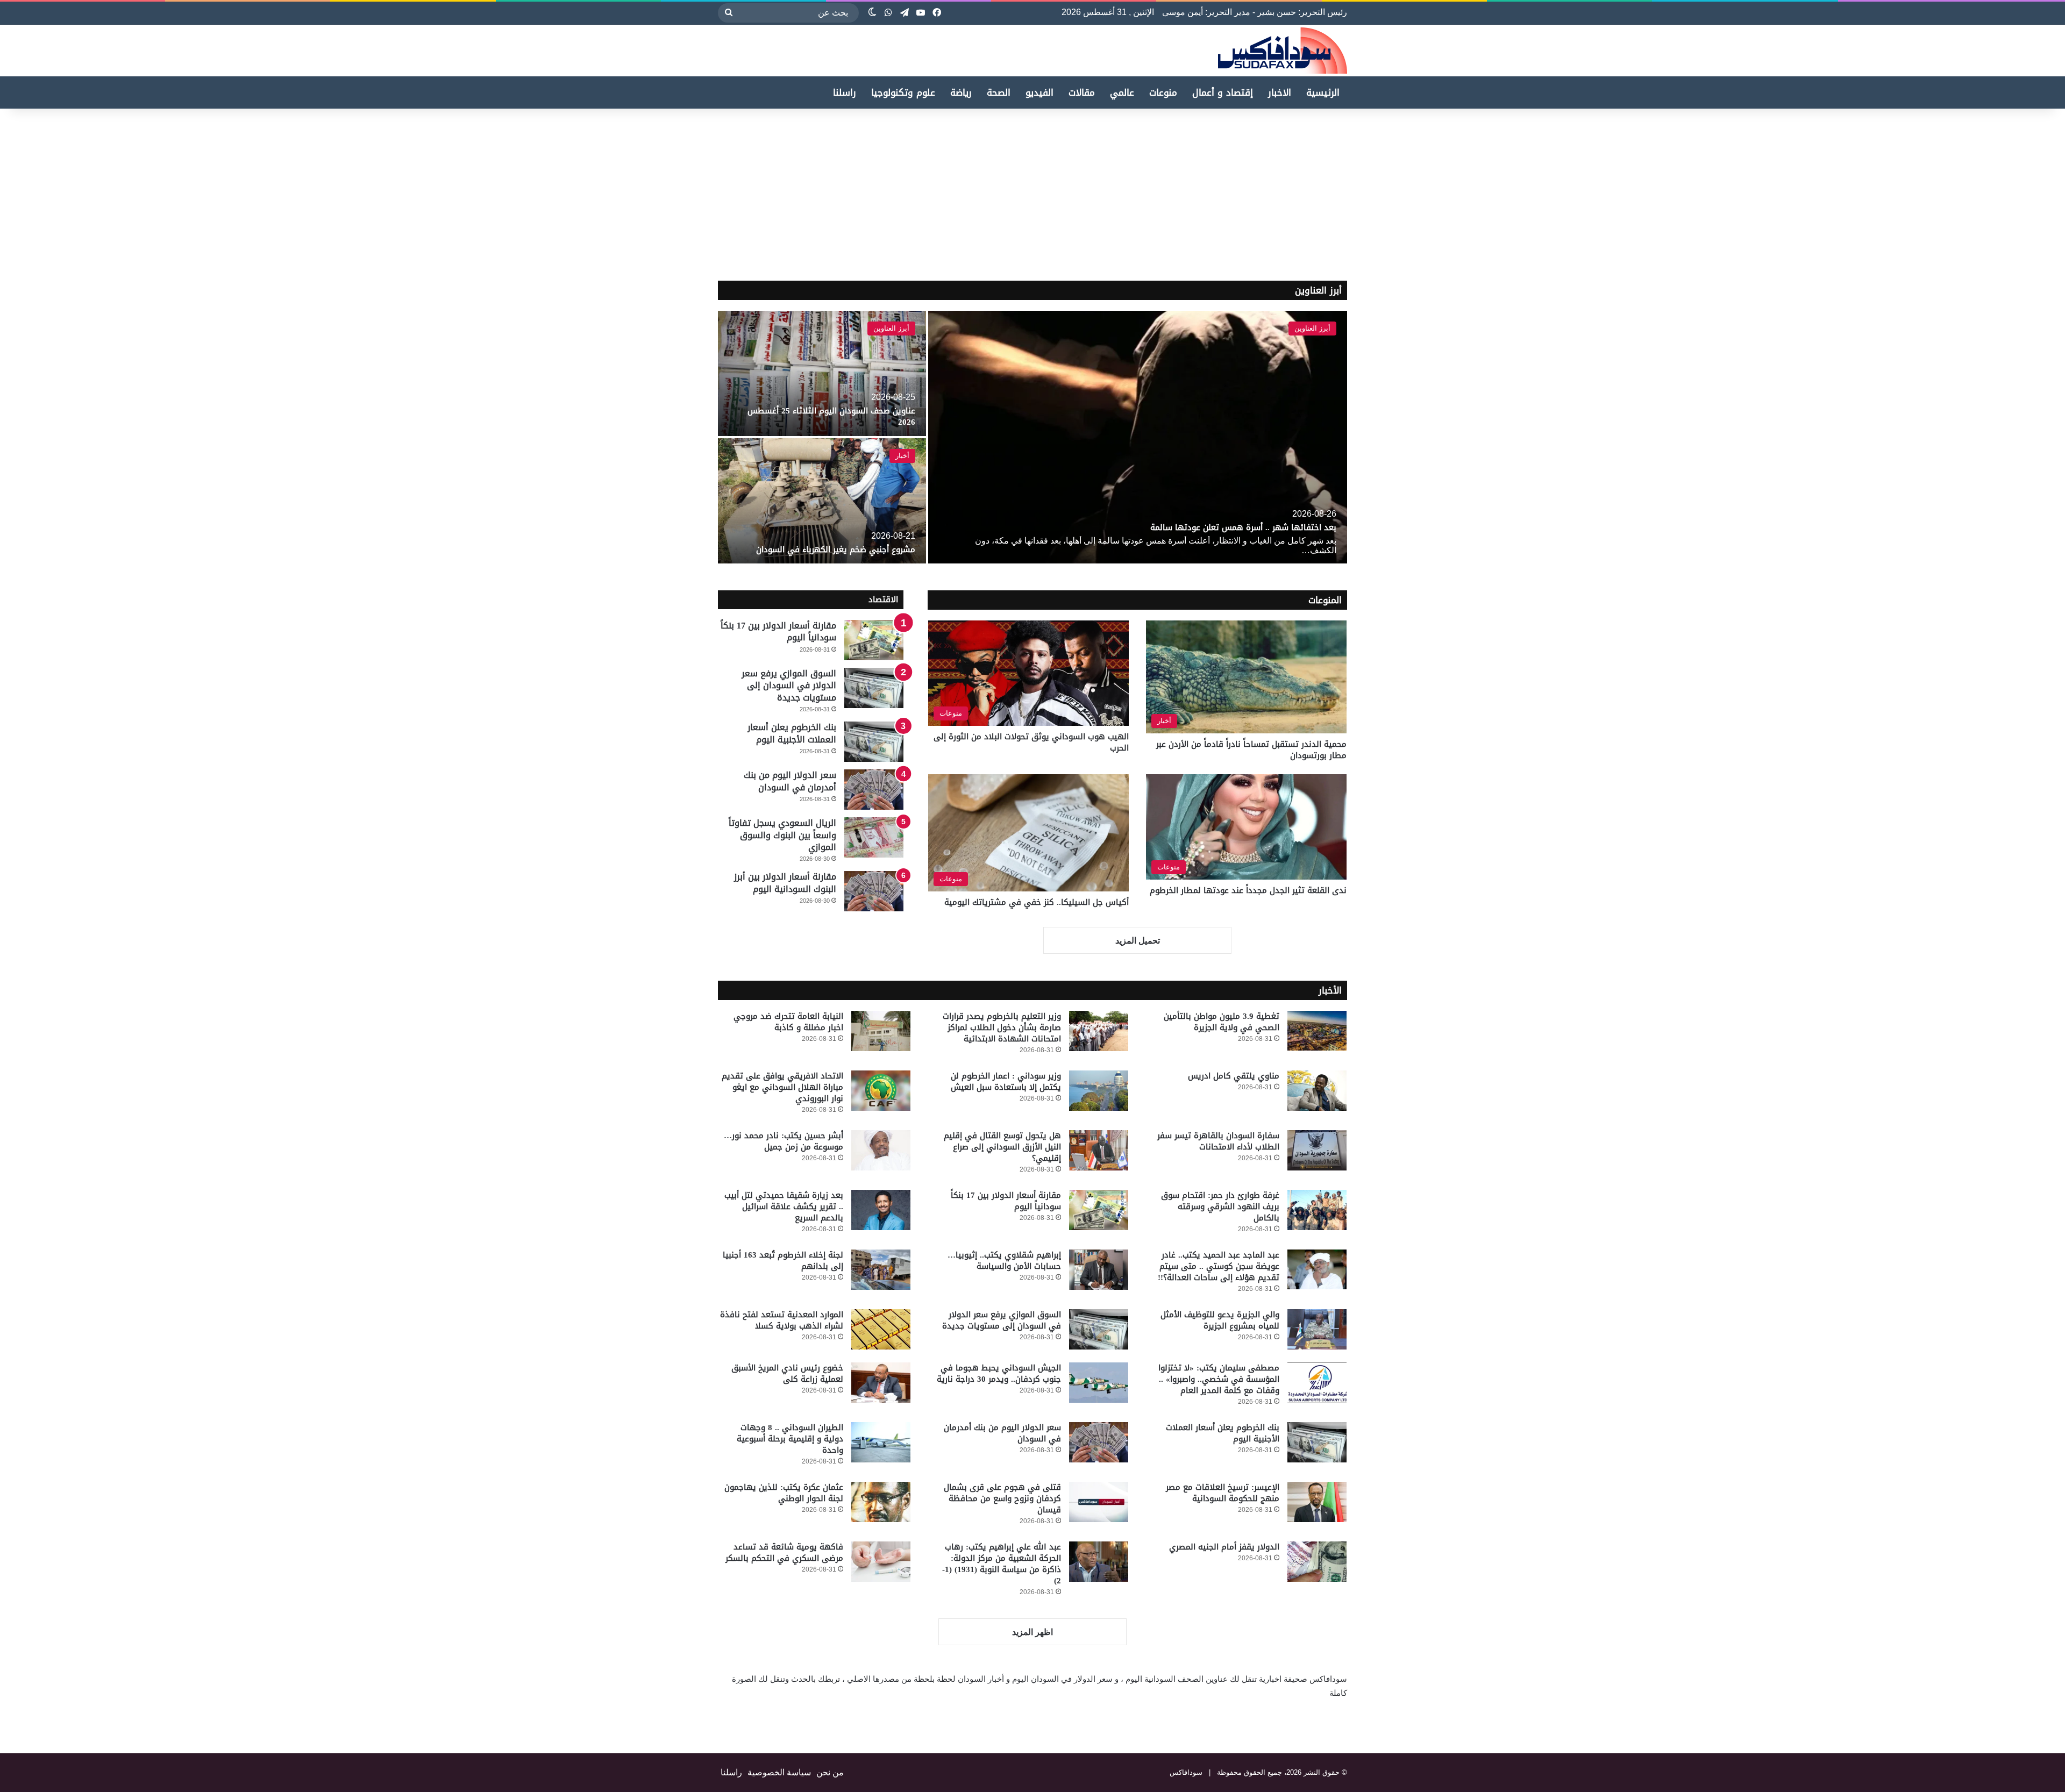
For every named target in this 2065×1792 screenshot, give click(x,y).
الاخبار (1280, 92)
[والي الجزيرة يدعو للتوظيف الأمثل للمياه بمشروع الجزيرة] (1317, 1329)
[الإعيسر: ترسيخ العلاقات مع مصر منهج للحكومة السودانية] (1317, 1502)
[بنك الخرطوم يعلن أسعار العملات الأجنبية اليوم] (874, 742)
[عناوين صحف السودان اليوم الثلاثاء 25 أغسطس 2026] (822, 373)
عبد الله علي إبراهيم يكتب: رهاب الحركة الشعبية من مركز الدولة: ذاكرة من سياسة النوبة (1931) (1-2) (1002, 1564)
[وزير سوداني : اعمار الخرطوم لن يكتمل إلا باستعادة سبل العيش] (1099, 1091)
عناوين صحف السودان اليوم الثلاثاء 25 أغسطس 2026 (831, 416)
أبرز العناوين (1318, 290)
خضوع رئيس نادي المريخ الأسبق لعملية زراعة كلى (787, 1373)
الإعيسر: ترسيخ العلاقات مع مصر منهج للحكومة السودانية (1223, 1493)
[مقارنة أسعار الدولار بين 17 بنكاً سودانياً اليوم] (874, 640)
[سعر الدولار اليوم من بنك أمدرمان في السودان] (874, 790)
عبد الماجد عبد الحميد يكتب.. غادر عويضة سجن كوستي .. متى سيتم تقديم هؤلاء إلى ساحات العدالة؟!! (1219, 1266)
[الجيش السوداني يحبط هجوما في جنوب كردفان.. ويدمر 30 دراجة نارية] (1099, 1383)
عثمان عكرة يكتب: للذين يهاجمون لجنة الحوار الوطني (784, 1493)
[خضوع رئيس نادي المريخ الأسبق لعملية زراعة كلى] (881, 1383)
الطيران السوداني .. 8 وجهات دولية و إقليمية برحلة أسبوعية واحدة (790, 1439)
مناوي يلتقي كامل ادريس (1234, 1076)
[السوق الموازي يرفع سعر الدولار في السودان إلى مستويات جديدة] (874, 688)
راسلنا (845, 92)
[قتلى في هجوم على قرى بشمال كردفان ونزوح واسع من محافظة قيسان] (1099, 1502)
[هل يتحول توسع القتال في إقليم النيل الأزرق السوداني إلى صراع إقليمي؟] (1099, 1150)
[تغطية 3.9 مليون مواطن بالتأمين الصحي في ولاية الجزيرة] (1317, 1031)
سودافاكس (1186, 1772)
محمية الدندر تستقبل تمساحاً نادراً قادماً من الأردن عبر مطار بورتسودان (1251, 750)
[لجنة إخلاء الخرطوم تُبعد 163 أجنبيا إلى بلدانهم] (881, 1270)
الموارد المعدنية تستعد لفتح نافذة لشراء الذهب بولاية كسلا (782, 1320)
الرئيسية (1323, 92)
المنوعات (1325, 600)
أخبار (902, 456)
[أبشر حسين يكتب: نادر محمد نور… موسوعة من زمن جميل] (881, 1150)
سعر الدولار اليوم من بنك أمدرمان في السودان (790, 781)
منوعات (1163, 92)
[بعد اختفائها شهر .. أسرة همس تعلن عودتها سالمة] (1138, 437)
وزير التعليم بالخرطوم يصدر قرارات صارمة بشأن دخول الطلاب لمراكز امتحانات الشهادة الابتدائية (1002, 1027)
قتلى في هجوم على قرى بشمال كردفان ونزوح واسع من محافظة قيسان (1002, 1498)
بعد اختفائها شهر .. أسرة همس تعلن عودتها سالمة (1243, 527)
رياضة (961, 92)
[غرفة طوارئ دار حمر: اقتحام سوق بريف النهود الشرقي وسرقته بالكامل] (1317, 1210)
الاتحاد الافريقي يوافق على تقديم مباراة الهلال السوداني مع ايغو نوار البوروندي (782, 1087)
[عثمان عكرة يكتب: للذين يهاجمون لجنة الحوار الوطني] (881, 1502)
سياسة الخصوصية (779, 1772)
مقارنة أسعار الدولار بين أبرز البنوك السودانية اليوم (785, 883)
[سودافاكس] (1283, 51)
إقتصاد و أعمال (1223, 92)
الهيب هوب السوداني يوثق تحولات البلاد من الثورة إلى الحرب (1031, 742)
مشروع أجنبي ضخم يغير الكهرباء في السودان (836, 549)
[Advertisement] (1975, 195)
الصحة (999, 92)
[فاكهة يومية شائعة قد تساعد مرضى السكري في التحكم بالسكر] (881, 1562)
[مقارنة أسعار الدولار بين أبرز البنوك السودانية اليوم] (874, 891)
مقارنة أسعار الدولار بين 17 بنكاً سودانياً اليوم (778, 631)
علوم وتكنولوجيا (903, 92)
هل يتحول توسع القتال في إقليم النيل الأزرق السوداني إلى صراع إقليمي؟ (1002, 1147)
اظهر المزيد (1032, 1632)
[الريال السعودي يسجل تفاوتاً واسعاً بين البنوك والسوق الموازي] (874, 837)
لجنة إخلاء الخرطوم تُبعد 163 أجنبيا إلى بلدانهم (783, 1261)
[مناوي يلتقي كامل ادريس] (1317, 1091)
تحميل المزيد (1138, 941)
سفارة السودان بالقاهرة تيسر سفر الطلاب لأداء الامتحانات (1218, 1141)
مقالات (1082, 92)
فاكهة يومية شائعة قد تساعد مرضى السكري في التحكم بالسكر (784, 1552)
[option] (1032, 437)
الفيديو (1039, 92)
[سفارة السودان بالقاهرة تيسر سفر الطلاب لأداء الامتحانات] (1317, 1150)
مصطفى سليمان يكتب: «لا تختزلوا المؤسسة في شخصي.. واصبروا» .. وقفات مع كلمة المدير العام (1219, 1379)
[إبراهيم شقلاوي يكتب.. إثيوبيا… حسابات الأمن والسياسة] (1099, 1270)
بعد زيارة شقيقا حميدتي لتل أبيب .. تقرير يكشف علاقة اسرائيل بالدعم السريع (784, 1206)
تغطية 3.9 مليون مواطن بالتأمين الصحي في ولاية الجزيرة (1222, 1022)
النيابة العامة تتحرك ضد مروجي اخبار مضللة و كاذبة (788, 1022)
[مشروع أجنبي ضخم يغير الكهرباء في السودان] (822, 501)
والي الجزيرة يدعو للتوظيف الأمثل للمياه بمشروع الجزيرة (1220, 1320)
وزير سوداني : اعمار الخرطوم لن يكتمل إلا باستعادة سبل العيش (1006, 1081)
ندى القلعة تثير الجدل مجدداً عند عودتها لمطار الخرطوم (1248, 890)
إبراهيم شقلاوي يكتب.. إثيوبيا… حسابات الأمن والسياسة (1004, 1261)
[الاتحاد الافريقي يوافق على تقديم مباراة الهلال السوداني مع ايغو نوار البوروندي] (881, 1091)
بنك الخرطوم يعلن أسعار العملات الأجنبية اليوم (792, 733)
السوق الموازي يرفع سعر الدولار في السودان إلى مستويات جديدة (789, 686)
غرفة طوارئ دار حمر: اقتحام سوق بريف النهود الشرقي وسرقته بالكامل (1220, 1206)
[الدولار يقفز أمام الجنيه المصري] (1317, 1562)
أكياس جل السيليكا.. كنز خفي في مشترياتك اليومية (1037, 902)
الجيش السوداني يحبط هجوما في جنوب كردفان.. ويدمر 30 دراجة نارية (999, 1373)
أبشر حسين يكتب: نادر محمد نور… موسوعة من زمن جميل (784, 1141)
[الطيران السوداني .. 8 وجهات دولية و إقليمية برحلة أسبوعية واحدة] (881, 1442)
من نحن (830, 1772)
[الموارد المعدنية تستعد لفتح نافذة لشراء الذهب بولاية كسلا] (881, 1329)
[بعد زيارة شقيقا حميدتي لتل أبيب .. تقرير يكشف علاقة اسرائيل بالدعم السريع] (881, 1210)
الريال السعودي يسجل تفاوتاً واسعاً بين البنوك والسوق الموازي (782, 835)
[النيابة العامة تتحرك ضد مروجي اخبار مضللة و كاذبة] (881, 1031)
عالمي (1122, 92)
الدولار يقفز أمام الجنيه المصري (1224, 1547)
